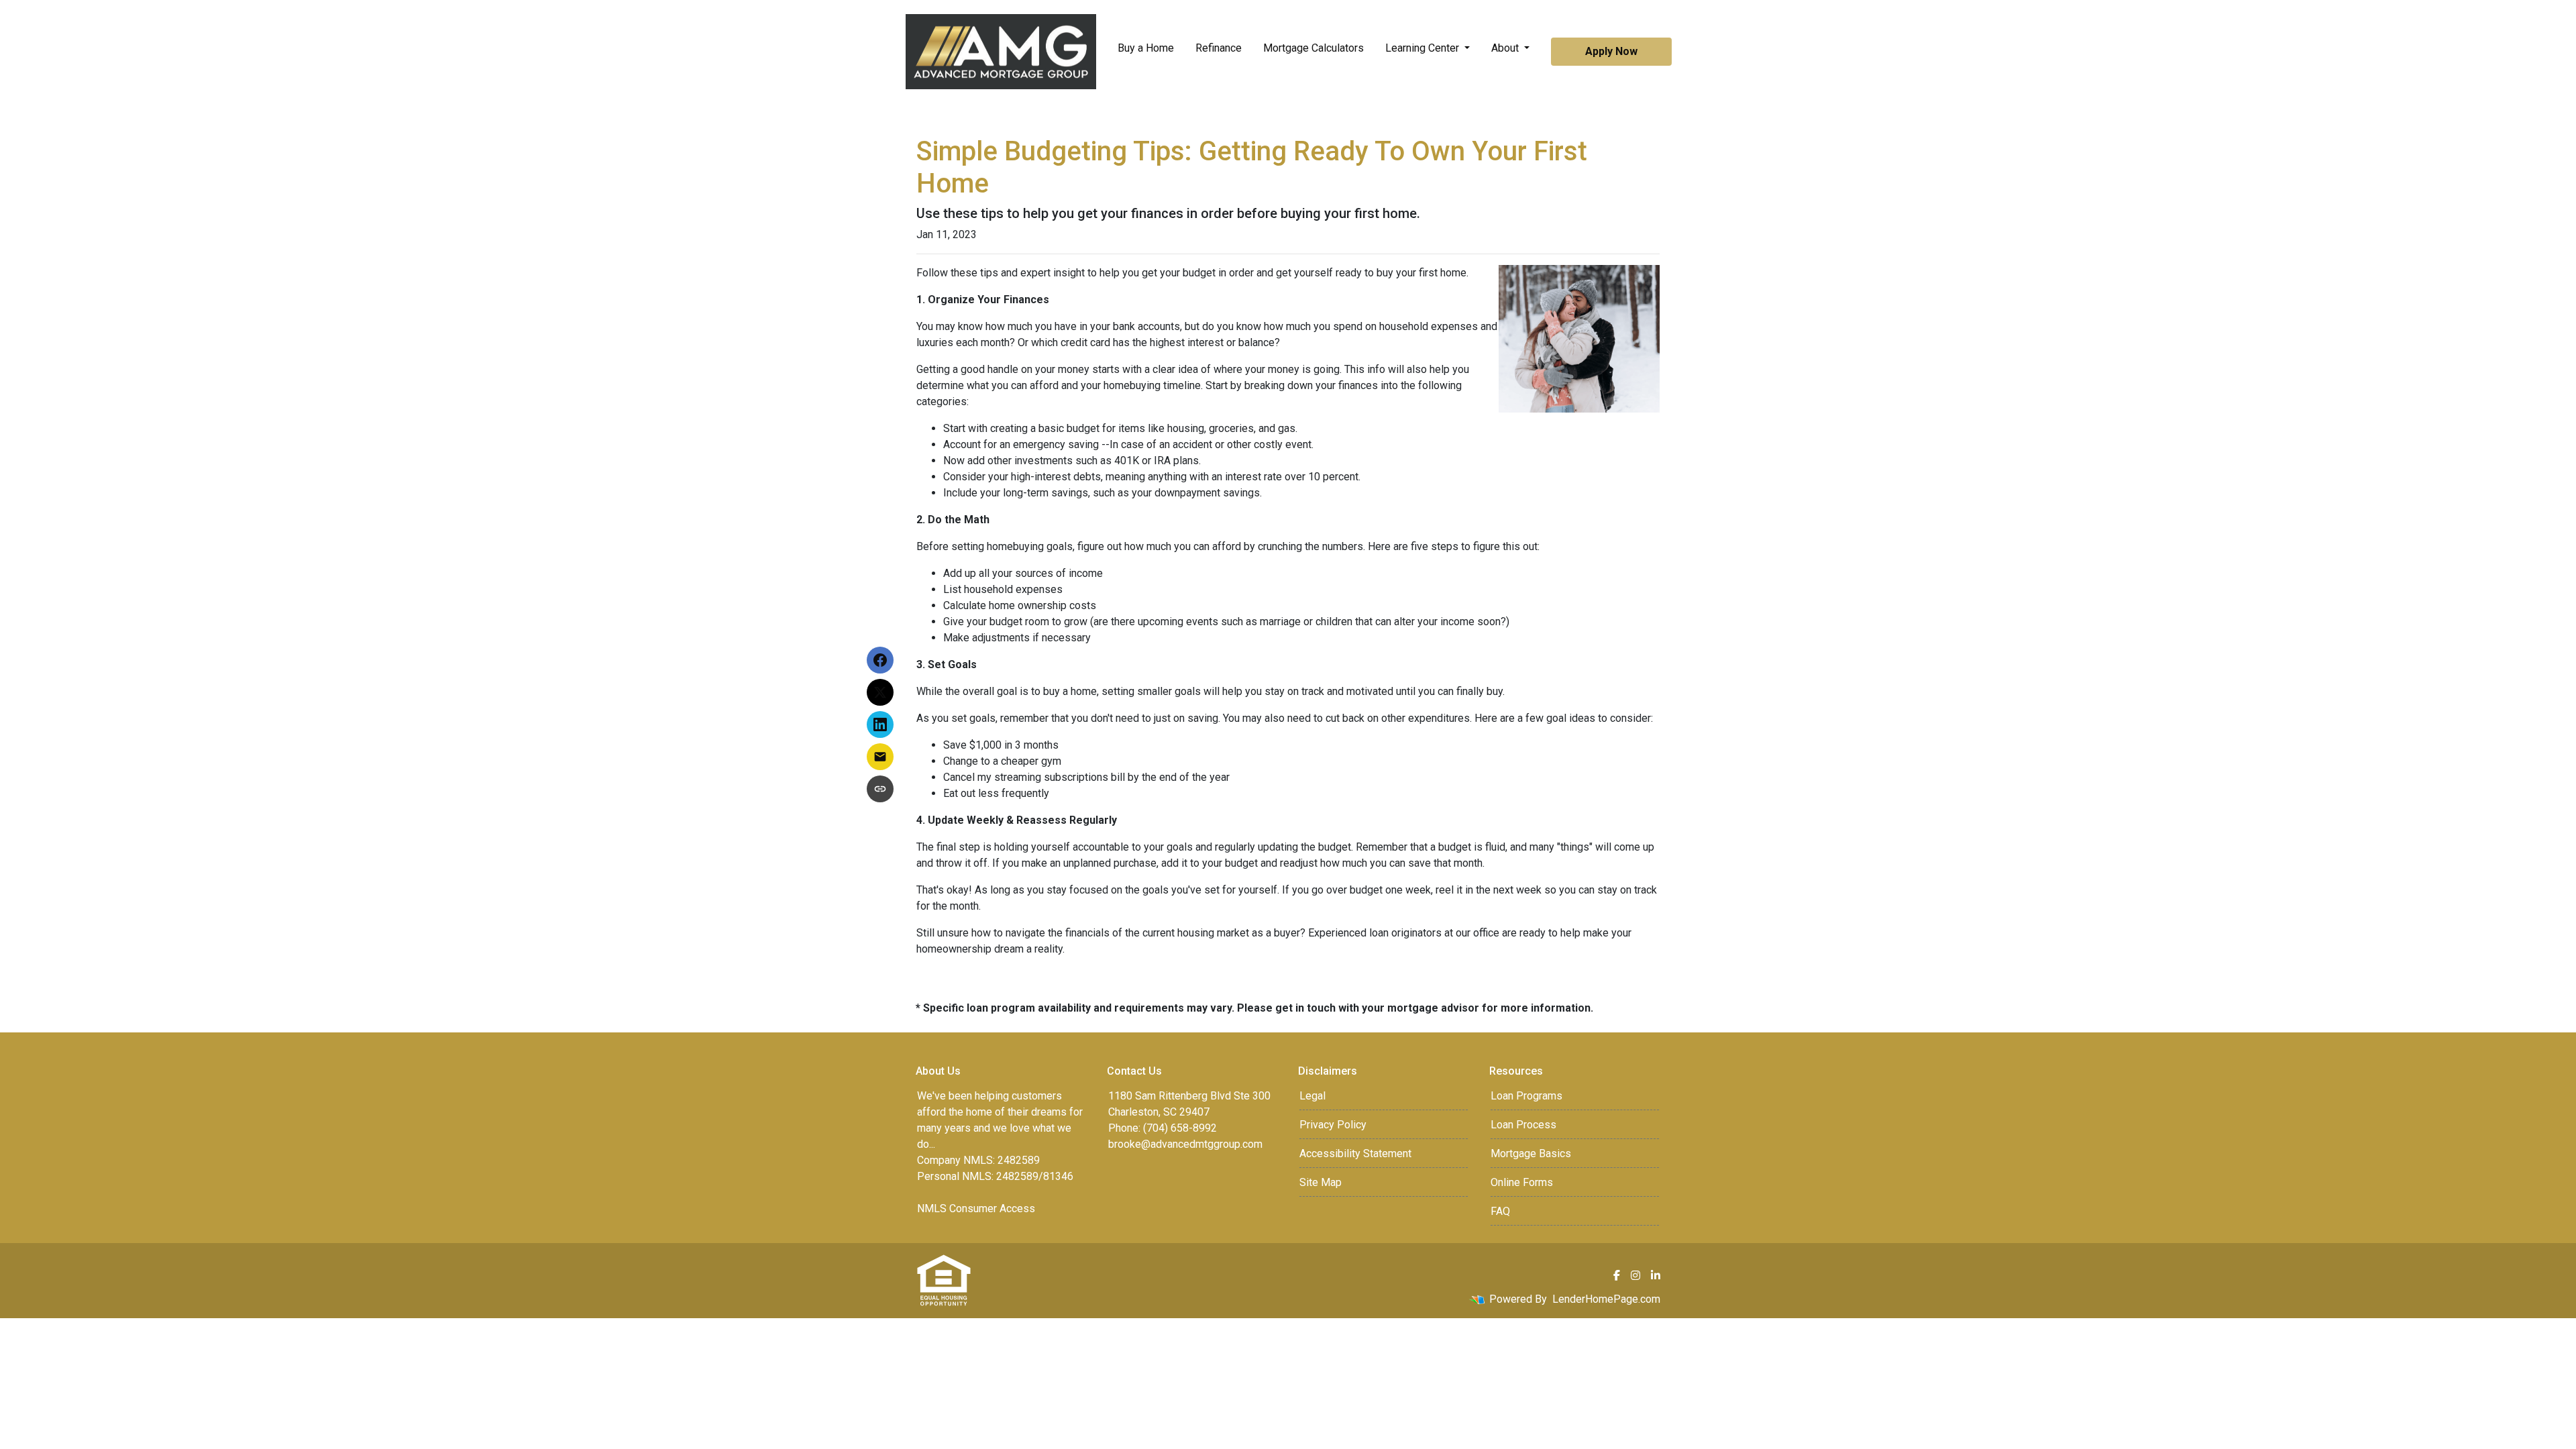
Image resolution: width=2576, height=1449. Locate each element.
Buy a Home (1146, 48)
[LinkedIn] (1656, 1275)
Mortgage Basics (1531, 1153)
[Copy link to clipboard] (880, 789)
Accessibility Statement (1355, 1153)
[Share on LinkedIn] (880, 724)
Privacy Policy (1333, 1125)
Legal (1312, 1096)
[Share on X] (880, 692)
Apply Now (1611, 51)
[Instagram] (1635, 1275)
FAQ (1500, 1211)
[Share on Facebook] (880, 660)
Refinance (1219, 48)
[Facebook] (1617, 1275)
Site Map (1321, 1182)
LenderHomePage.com (1606, 1299)
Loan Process (1523, 1125)
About (1506, 48)
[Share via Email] (880, 757)
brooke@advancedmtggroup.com (1185, 1144)
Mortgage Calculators (1313, 48)
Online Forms (1522, 1182)
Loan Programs (1526, 1096)
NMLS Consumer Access (976, 1209)
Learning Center (1424, 48)
